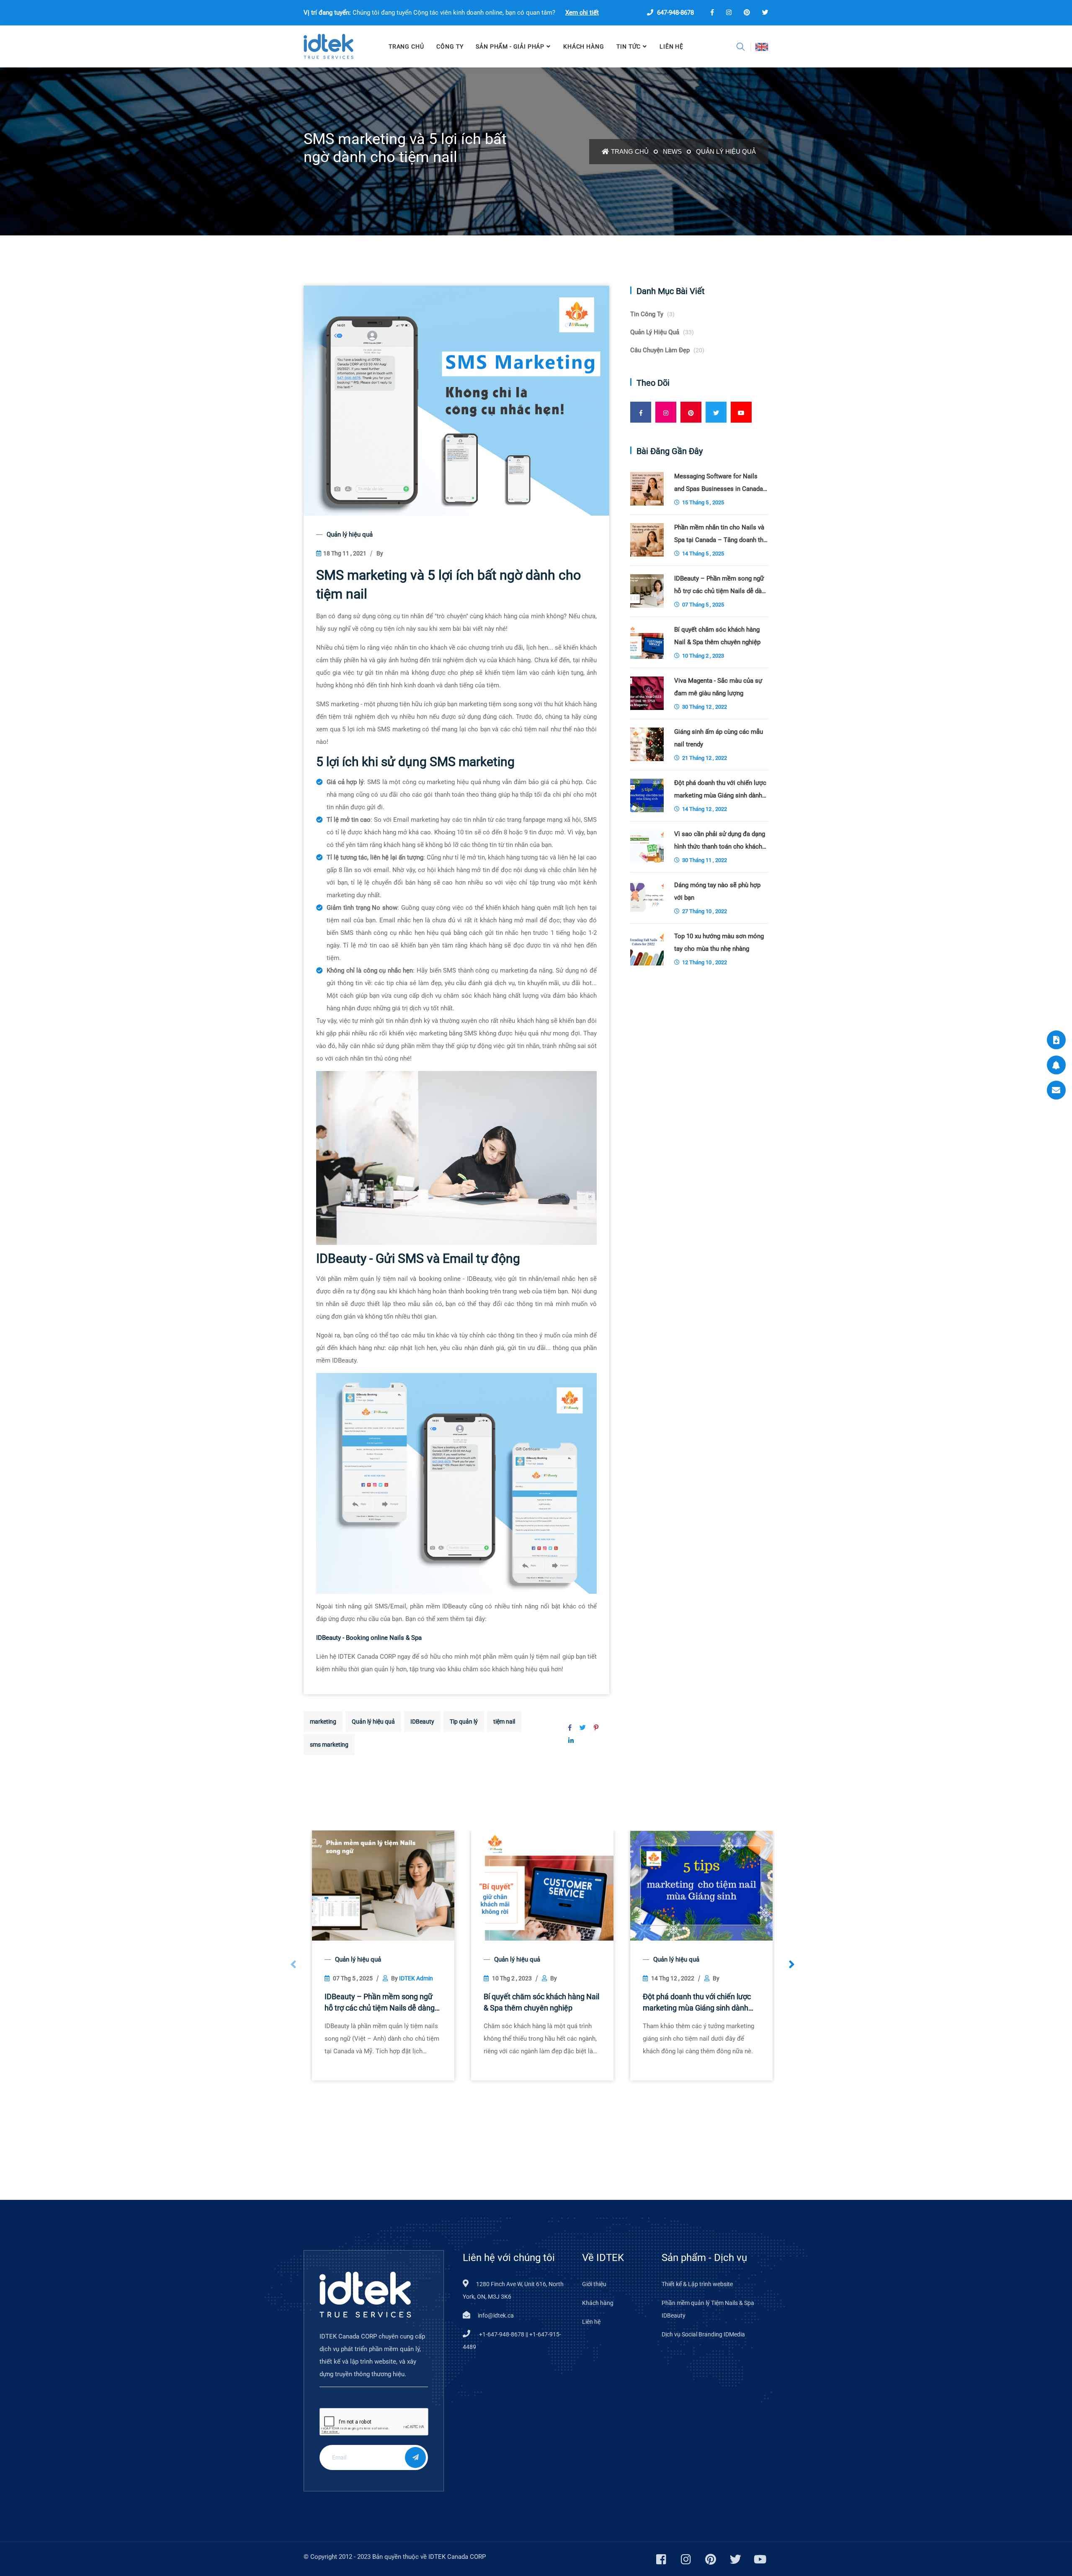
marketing (323, 1722)
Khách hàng (584, 46)
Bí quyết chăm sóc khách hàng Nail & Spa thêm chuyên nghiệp (541, 2002)
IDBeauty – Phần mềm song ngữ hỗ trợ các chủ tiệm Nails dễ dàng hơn (380, 2003)
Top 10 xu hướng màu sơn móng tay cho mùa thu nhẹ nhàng (719, 942)
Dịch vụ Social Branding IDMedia (703, 2334)
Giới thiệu (594, 2284)
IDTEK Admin (416, 1978)
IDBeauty (422, 1722)
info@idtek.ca (496, 2315)
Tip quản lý (464, 1722)
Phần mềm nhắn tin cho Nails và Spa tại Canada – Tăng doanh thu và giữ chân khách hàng (720, 535)
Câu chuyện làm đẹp (667, 350)
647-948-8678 (675, 13)
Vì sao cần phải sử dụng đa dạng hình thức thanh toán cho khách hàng (720, 841)
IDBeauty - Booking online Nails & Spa (369, 1638)
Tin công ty (652, 314)
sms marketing (329, 1745)
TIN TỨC (629, 46)
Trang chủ (630, 151)
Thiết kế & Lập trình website (697, 2284)
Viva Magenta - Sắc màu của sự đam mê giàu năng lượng (718, 687)
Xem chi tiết (582, 13)
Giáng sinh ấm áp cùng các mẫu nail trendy (719, 738)
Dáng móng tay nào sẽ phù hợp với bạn (717, 891)
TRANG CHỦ (406, 46)
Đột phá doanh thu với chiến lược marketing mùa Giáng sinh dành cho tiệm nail (697, 2003)
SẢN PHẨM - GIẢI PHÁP (510, 46)
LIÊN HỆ (671, 46)
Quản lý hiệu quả (726, 151)
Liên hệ (591, 2322)
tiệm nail (504, 1722)
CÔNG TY (450, 46)
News (672, 151)
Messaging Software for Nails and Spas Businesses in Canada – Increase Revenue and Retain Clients (719, 484)
